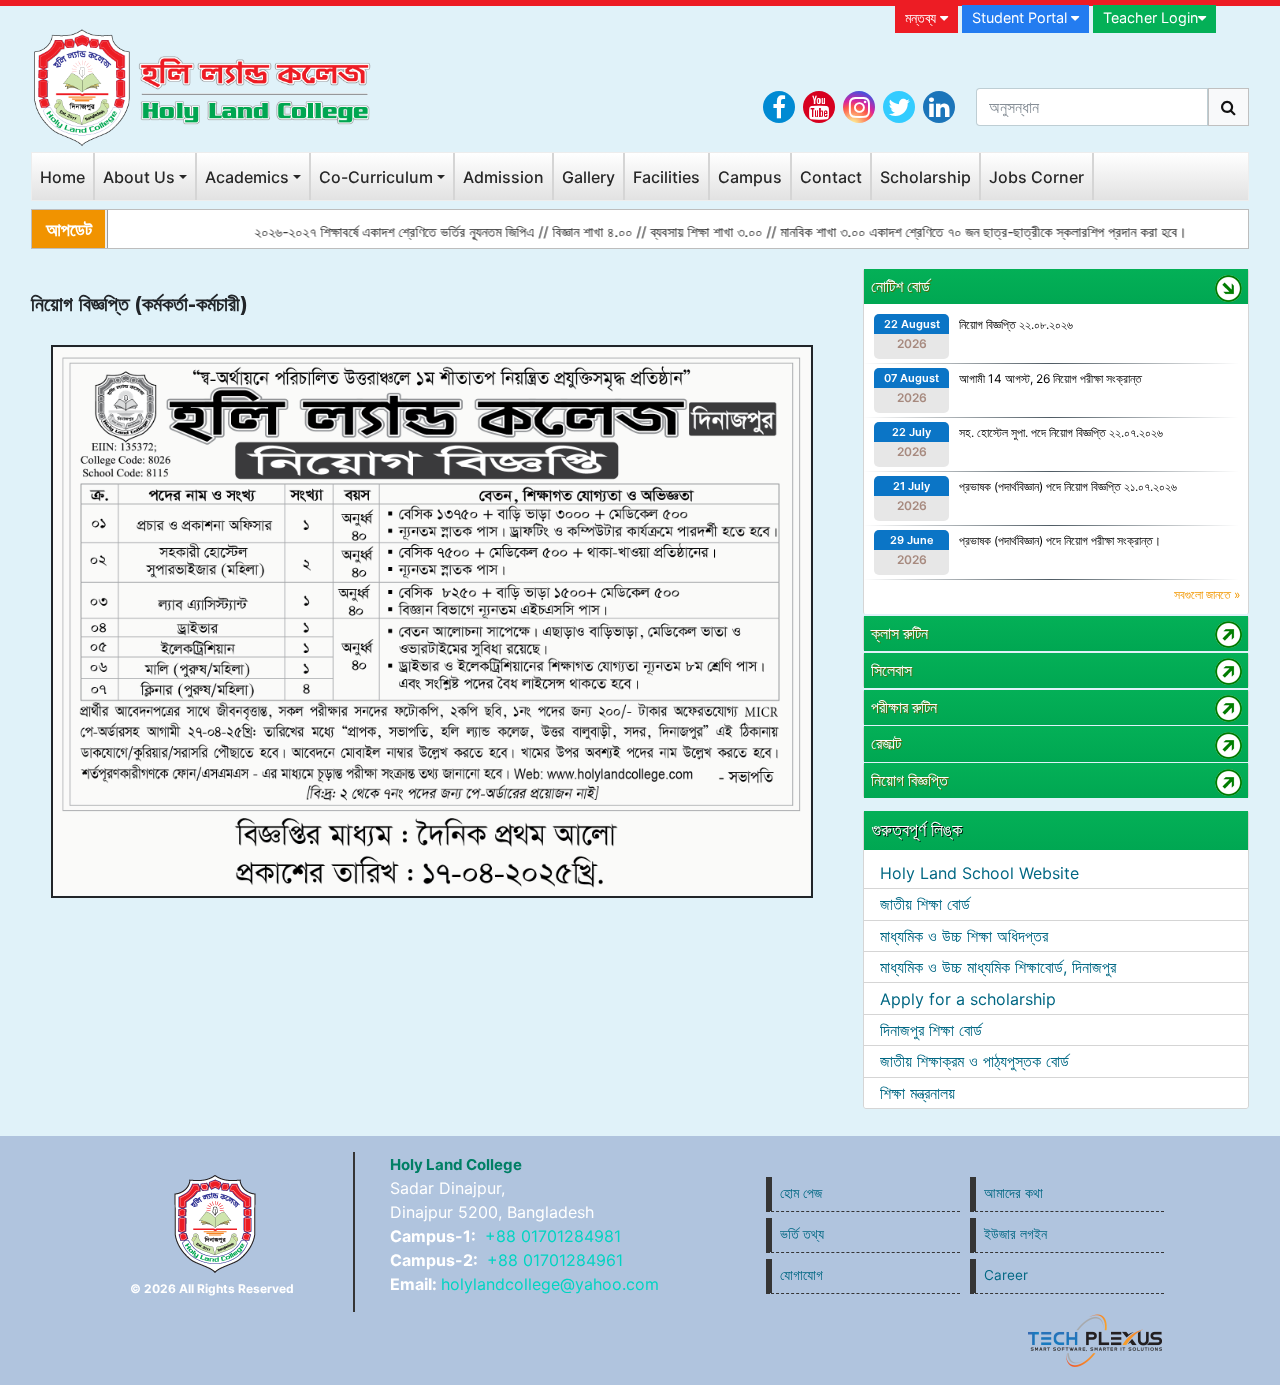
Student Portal (1021, 17)
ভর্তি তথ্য (802, 1234)
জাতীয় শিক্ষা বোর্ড (925, 904)
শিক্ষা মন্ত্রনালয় (917, 1093)
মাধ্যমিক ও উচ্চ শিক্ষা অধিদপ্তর (964, 936)
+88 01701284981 (553, 1236)
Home (62, 177)
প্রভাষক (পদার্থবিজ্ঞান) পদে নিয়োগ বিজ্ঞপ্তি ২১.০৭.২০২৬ (1068, 486)
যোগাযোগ (801, 1275)
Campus (750, 177)
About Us (139, 177)
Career (1006, 1275)
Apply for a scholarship (968, 999)
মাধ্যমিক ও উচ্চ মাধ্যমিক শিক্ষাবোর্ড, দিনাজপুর (998, 967)
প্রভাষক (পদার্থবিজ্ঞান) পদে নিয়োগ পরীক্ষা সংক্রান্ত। (1060, 540)
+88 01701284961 (555, 1260)
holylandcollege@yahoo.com (550, 1284)
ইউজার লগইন (1015, 1234)
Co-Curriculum (376, 177)
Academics (247, 177)
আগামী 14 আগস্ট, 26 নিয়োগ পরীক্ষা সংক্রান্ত (1050, 378)
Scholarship (925, 177)
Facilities (666, 177)
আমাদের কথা (1013, 1193)
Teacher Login (1150, 17)
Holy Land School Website (979, 873)
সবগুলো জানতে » (1207, 594)
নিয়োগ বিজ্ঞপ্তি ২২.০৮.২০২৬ (1016, 324)
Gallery (588, 177)
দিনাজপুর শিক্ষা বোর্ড (931, 1030)
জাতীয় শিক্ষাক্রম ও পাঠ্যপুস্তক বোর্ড (974, 1061)
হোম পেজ (801, 1193)
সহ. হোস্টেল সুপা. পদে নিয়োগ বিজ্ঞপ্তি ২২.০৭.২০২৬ (1061, 432)
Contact (831, 177)
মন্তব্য (922, 17)
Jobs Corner (1036, 177)
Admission (503, 177)
